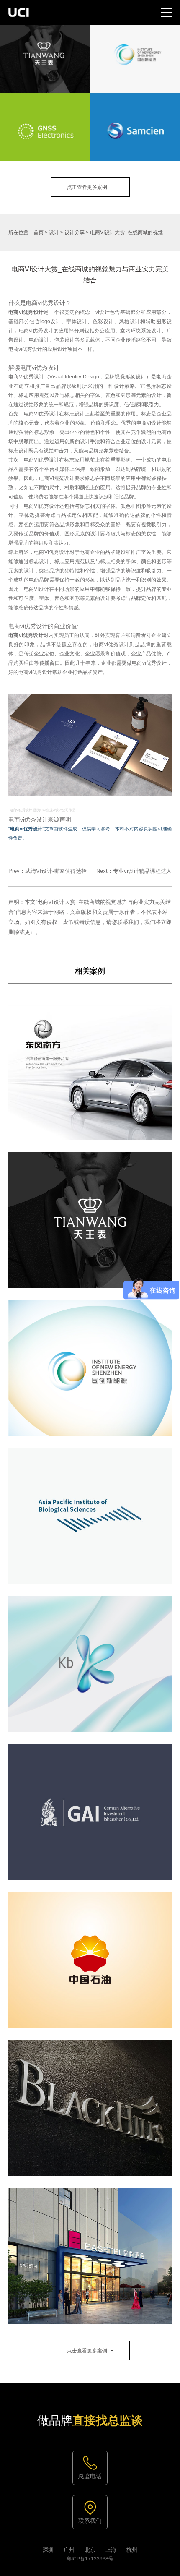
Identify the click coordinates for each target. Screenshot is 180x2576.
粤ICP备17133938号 (90, 2559)
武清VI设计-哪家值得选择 (56, 871)
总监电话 (90, 2476)
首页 (39, 232)
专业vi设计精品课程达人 (142, 871)
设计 (54, 232)
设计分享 (75, 232)
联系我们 (90, 2521)
